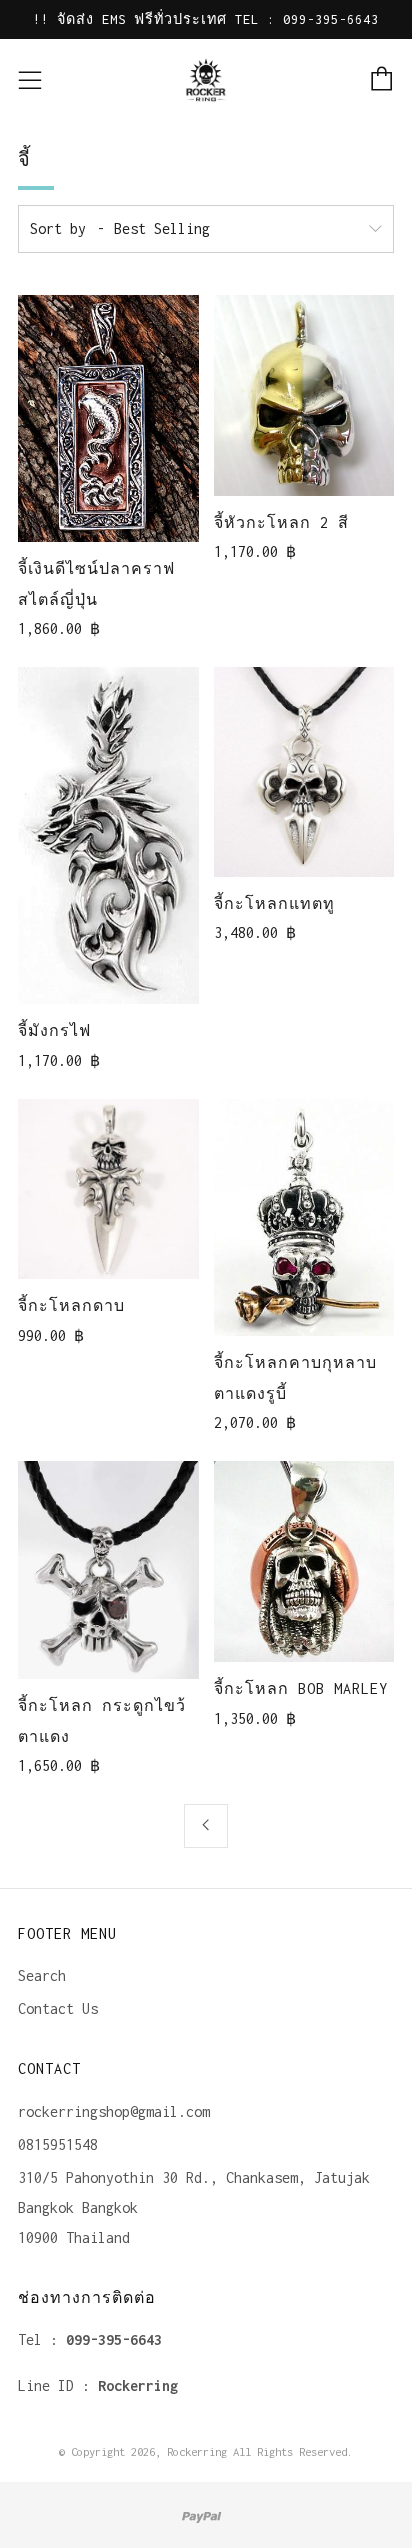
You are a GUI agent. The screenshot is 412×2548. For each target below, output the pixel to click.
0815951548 (58, 2144)
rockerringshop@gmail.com (114, 2111)
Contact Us (58, 2008)
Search (42, 1975)
